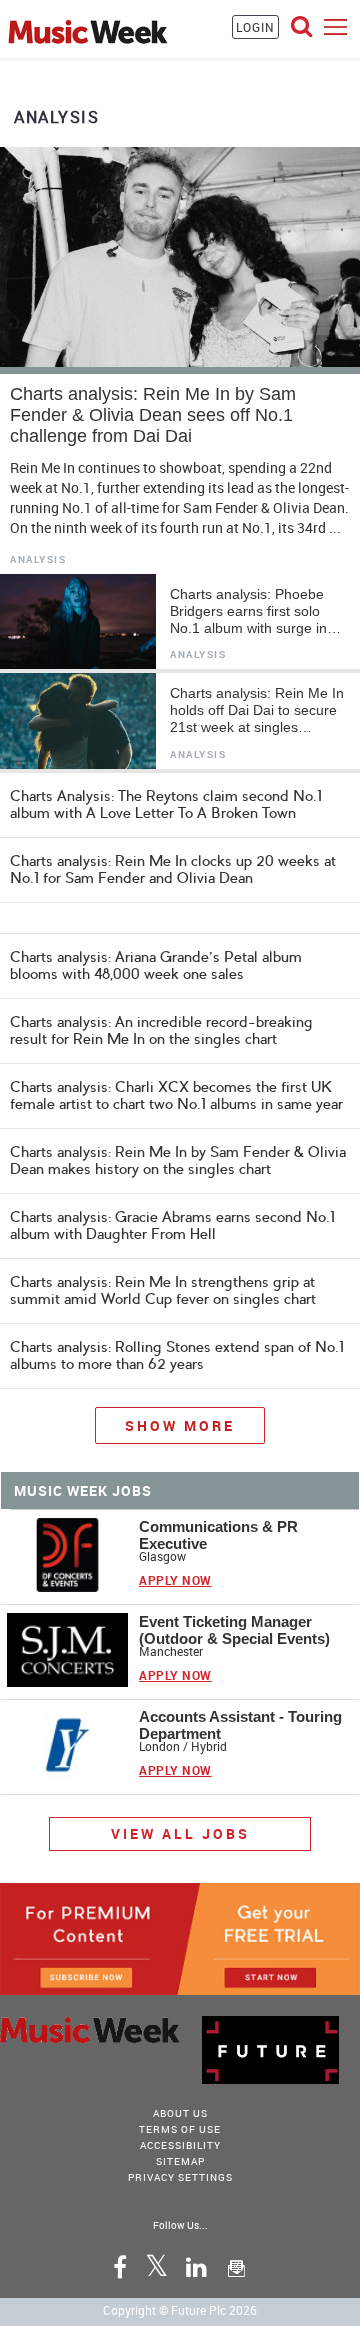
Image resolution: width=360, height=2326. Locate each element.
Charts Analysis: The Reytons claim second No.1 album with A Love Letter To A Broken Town (166, 804)
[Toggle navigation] (335, 26)
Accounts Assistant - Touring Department (240, 1725)
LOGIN (255, 27)
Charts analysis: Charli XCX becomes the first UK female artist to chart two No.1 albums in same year (176, 1096)
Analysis (38, 559)
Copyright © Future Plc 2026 (180, 2310)
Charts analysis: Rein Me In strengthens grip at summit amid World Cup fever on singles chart (163, 1291)
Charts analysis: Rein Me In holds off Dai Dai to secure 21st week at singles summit (257, 710)
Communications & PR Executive (218, 1535)
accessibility (180, 2145)
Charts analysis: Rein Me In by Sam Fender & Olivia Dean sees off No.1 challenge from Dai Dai (153, 415)
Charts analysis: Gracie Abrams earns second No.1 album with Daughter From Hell (172, 1226)
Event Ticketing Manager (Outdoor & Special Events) (234, 1630)
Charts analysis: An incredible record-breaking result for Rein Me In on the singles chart (161, 1031)
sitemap (180, 2161)
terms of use (180, 2129)
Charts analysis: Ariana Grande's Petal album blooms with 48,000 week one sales (156, 965)
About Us (180, 2113)
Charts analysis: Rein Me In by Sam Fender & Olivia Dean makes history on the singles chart (178, 1161)
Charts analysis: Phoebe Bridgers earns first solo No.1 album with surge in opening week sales (248, 611)
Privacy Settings (180, 2177)
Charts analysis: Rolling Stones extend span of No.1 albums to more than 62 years (177, 1356)
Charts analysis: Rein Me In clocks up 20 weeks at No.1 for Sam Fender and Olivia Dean (173, 869)
